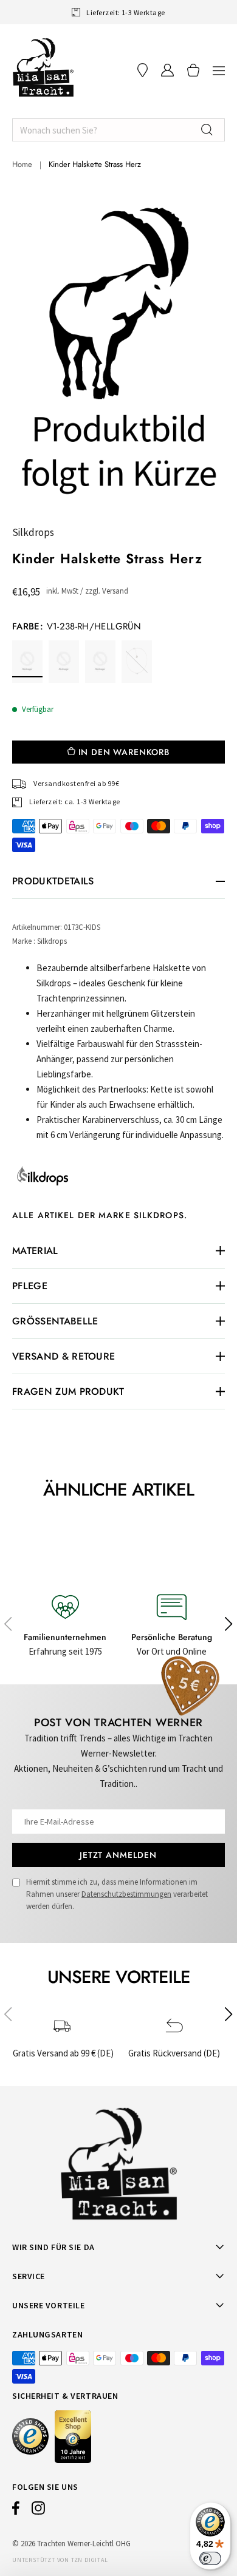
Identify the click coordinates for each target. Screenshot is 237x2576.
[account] (167, 70)
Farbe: (77, 626)
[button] (219, 70)
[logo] (43, 67)
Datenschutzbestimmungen (126, 1894)
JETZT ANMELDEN (118, 1855)
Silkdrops (33, 532)
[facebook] (16, 2511)
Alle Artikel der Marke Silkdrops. (100, 1215)
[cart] (193, 70)
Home (22, 164)
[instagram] (38, 2511)
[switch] (210, 2558)
